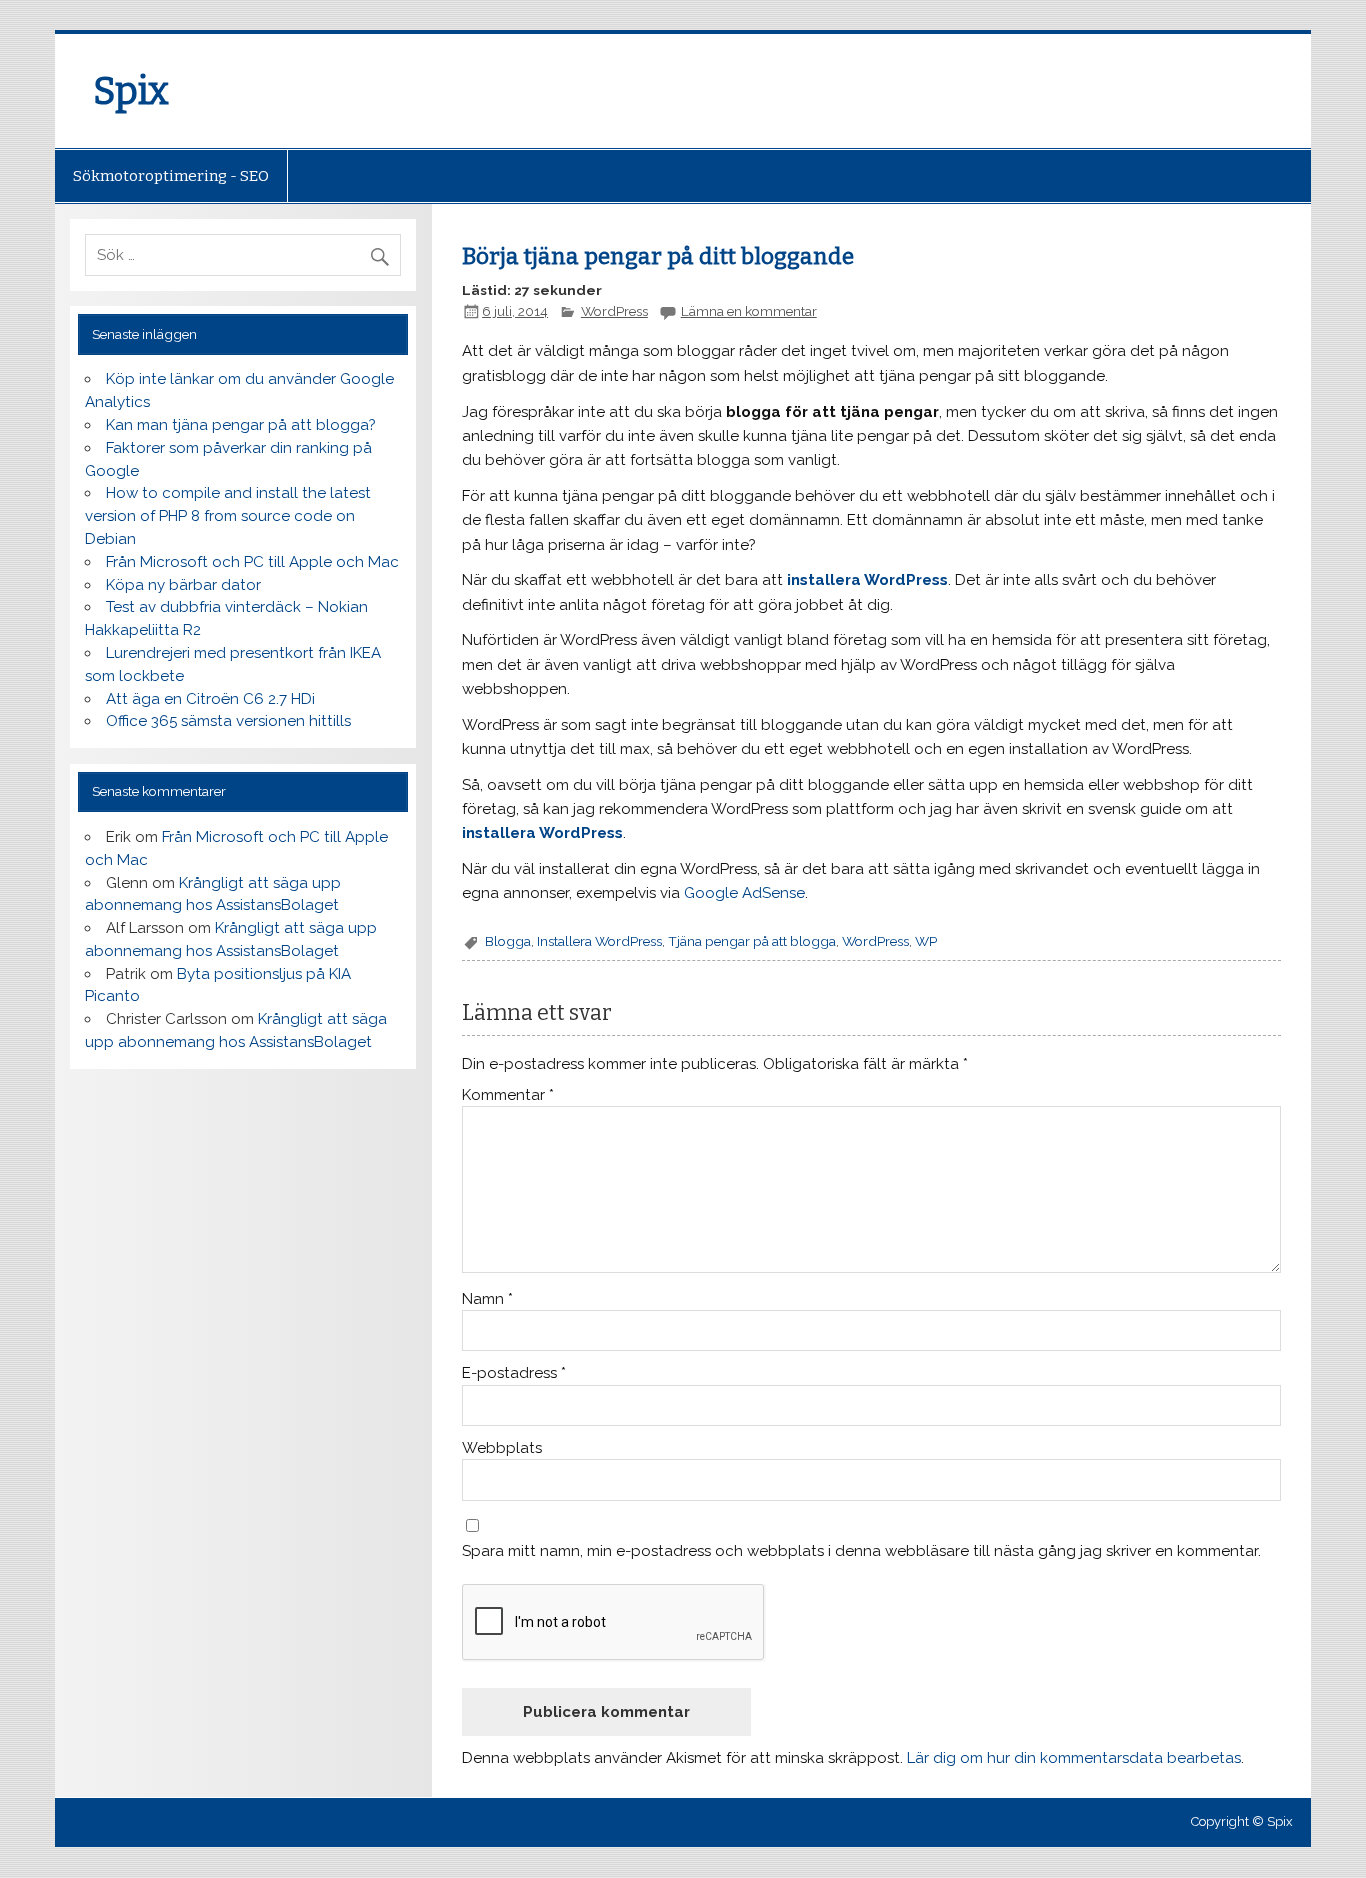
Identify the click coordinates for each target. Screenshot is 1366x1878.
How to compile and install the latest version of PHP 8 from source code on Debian (228, 516)
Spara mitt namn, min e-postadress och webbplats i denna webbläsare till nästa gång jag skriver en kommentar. (861, 1551)
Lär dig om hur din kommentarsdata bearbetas (1074, 1758)
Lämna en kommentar (749, 311)
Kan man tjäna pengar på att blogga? (241, 425)
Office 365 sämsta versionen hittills (228, 721)
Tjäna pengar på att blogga (752, 941)
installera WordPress (867, 580)
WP (926, 941)
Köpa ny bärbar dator (183, 585)
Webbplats (502, 1448)
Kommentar (508, 1095)
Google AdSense (744, 893)
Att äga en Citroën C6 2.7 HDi (210, 699)
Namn (487, 1299)
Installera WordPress (599, 941)
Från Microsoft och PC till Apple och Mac (252, 562)
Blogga (508, 941)
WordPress (614, 311)
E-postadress (514, 1373)
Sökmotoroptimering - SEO (171, 176)
